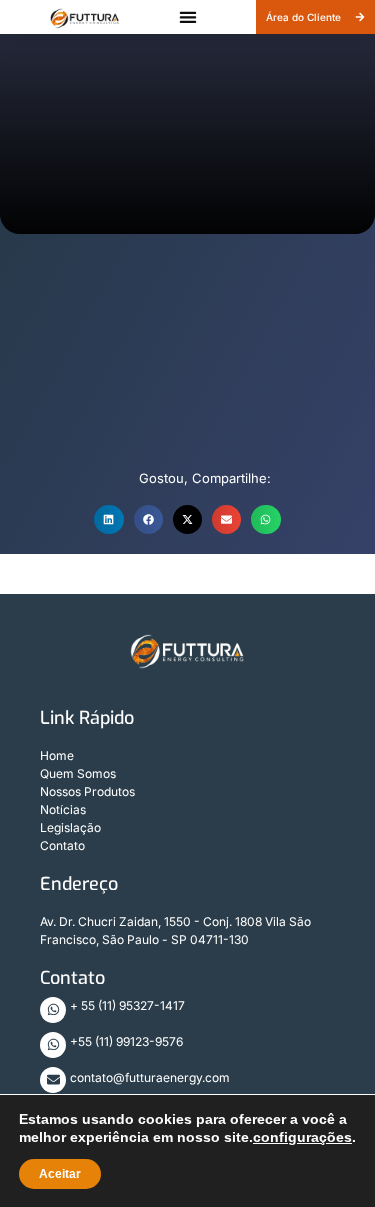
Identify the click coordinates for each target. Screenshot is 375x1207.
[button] (187, 17)
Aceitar (60, 1174)
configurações (302, 1137)
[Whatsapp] (53, 1010)
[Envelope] (53, 1080)
